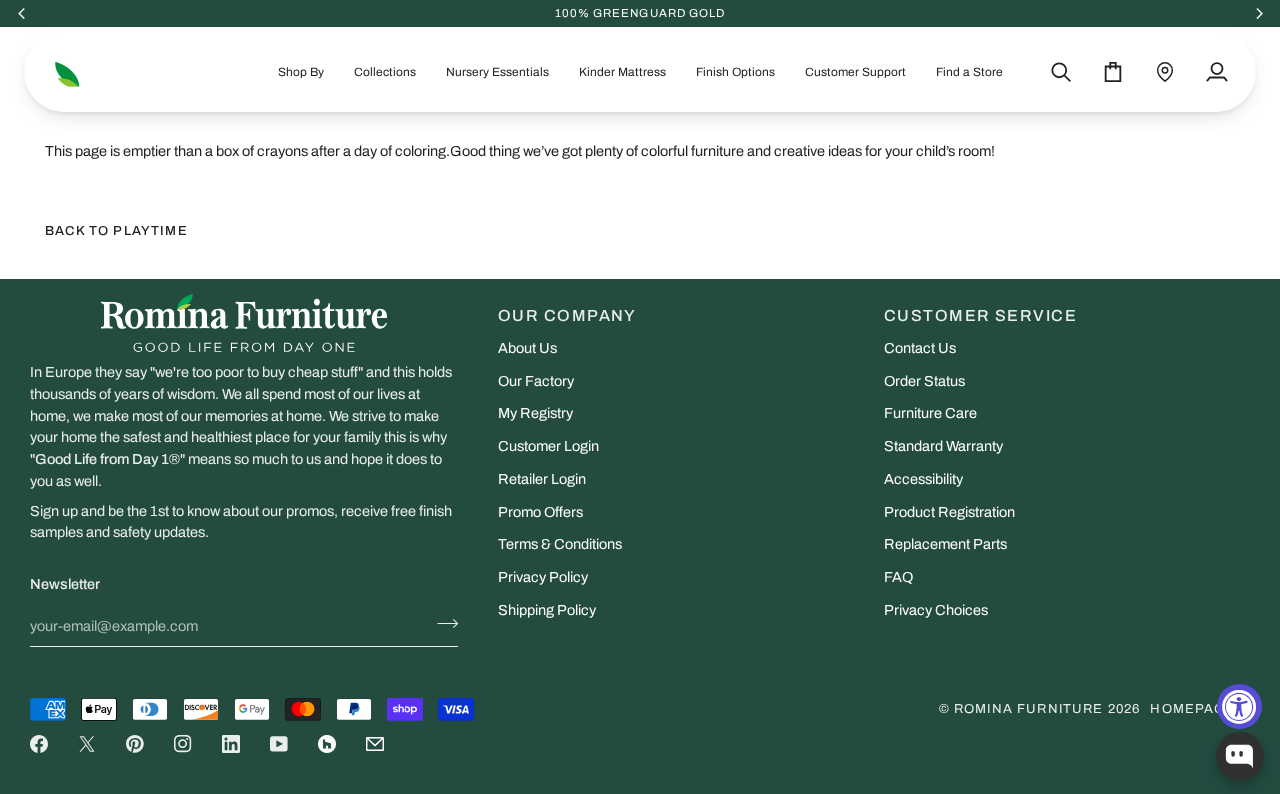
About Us (527, 348)
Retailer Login (542, 479)
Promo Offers (540, 512)
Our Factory (536, 381)
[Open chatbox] (1240, 756)
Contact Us (920, 348)
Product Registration (949, 512)
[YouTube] (279, 744)
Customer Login (548, 446)
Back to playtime (116, 231)
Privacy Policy (543, 577)
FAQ (898, 577)
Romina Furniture (1029, 709)
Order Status (924, 381)
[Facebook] (39, 744)
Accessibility (923, 479)
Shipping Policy (547, 610)
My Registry (535, 413)
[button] (301, 72)
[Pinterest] (135, 744)
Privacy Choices (936, 610)
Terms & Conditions (560, 544)
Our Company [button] (567, 315)
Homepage (1192, 709)
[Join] (441, 624)
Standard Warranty (943, 446)
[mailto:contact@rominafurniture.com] (375, 744)
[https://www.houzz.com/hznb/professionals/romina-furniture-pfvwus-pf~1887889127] (327, 744)
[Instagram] (183, 744)
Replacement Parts (945, 544)
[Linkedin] (231, 744)
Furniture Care (930, 413)
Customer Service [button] (980, 315)
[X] (87, 744)
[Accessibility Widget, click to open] (1239, 706)
